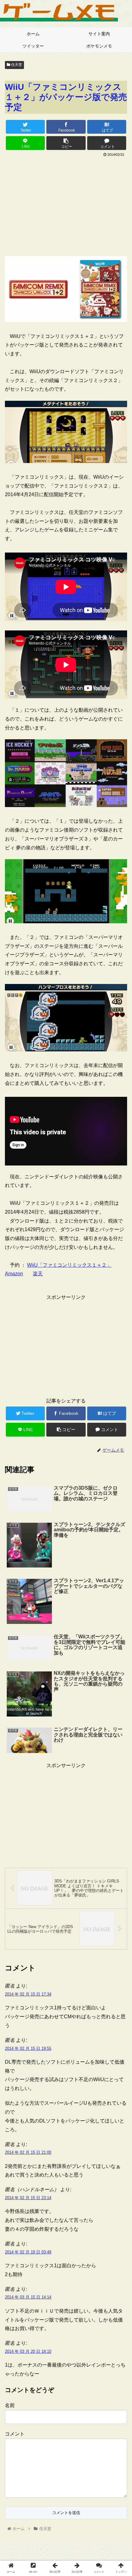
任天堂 (16, 65)
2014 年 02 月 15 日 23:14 (28, 2198)
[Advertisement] (66, 205)
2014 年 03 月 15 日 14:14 (28, 2297)
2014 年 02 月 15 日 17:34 (28, 1994)
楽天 (38, 1274)
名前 (10, 2405)
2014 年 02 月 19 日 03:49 (28, 2252)
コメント (15, 2434)
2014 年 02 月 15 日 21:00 (28, 2152)
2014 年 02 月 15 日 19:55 (28, 2048)
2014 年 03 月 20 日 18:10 (28, 2351)
